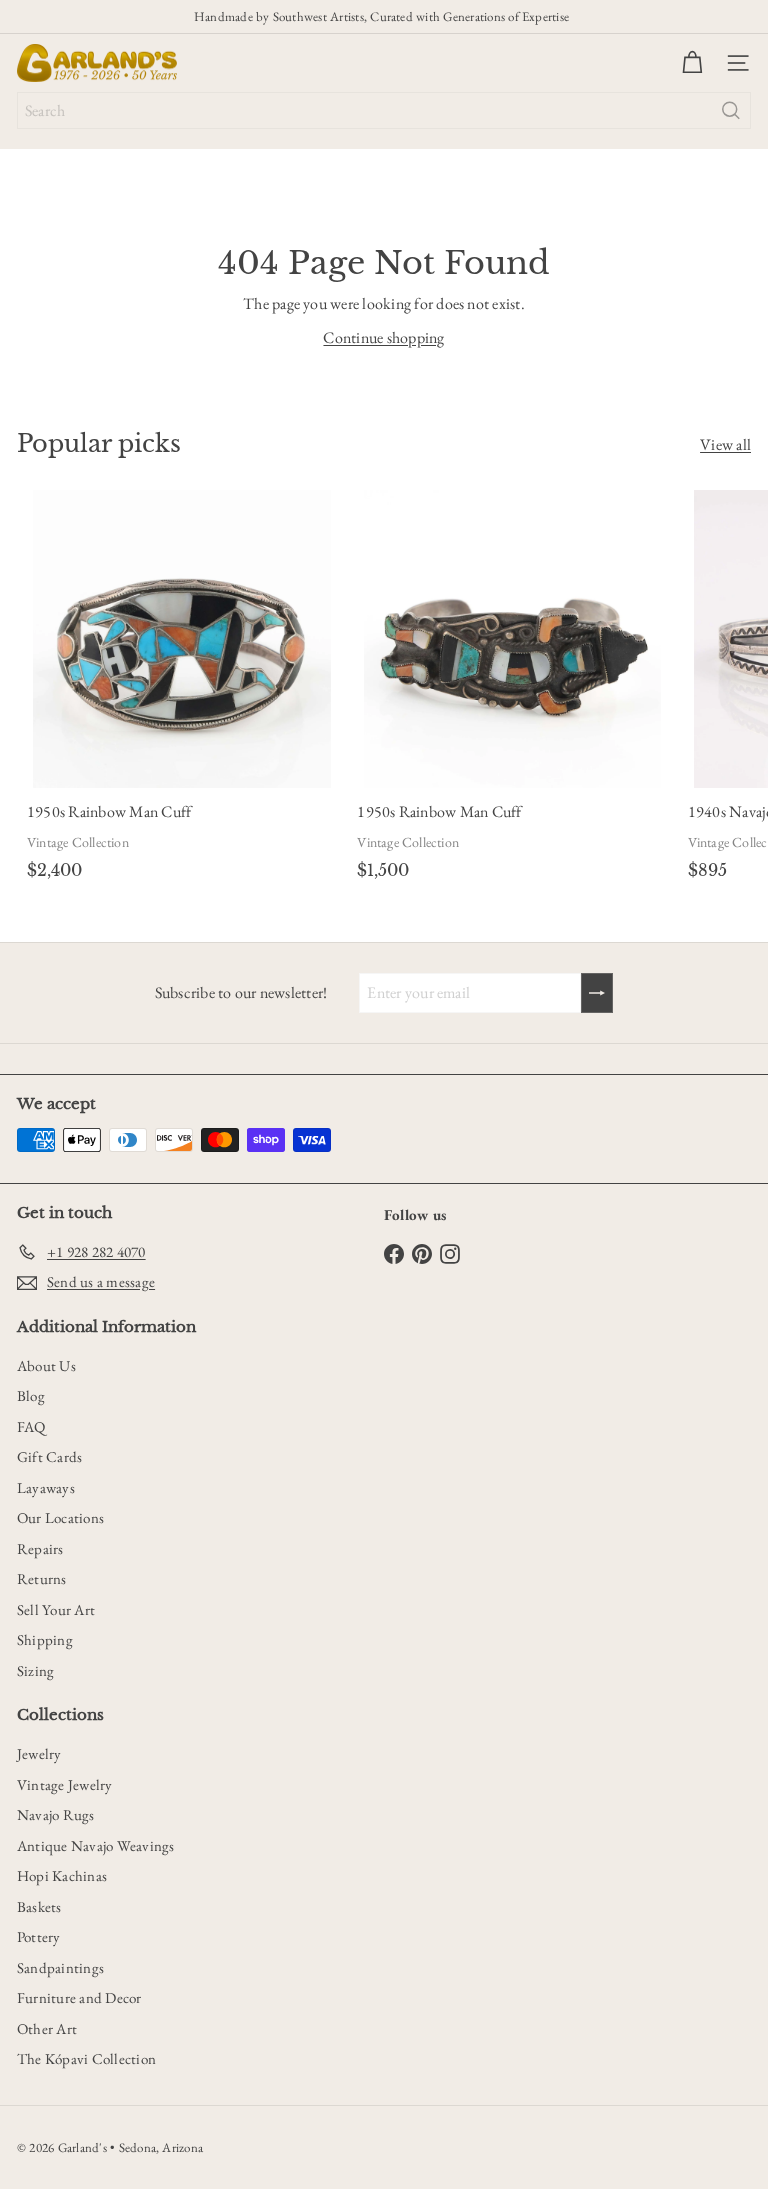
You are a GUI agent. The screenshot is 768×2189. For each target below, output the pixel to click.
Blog (31, 1395)
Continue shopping (383, 337)
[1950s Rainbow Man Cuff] (182, 688)
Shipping (45, 1639)
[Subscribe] (597, 993)
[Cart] (692, 63)
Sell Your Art (56, 1609)
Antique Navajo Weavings (96, 1845)
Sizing (35, 1670)
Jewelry (39, 1753)
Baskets (39, 1906)
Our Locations (60, 1517)
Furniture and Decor (79, 1997)
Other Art (47, 2028)
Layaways (46, 1487)
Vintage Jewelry (65, 1784)
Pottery (39, 1936)
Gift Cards (49, 1456)
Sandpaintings (60, 1967)
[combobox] (384, 110)
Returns (42, 1578)
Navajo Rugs (56, 1814)
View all (725, 444)
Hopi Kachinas (62, 1875)
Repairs (40, 1548)
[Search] (731, 110)
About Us (46, 1365)
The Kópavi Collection (86, 2058)
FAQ (31, 1426)
